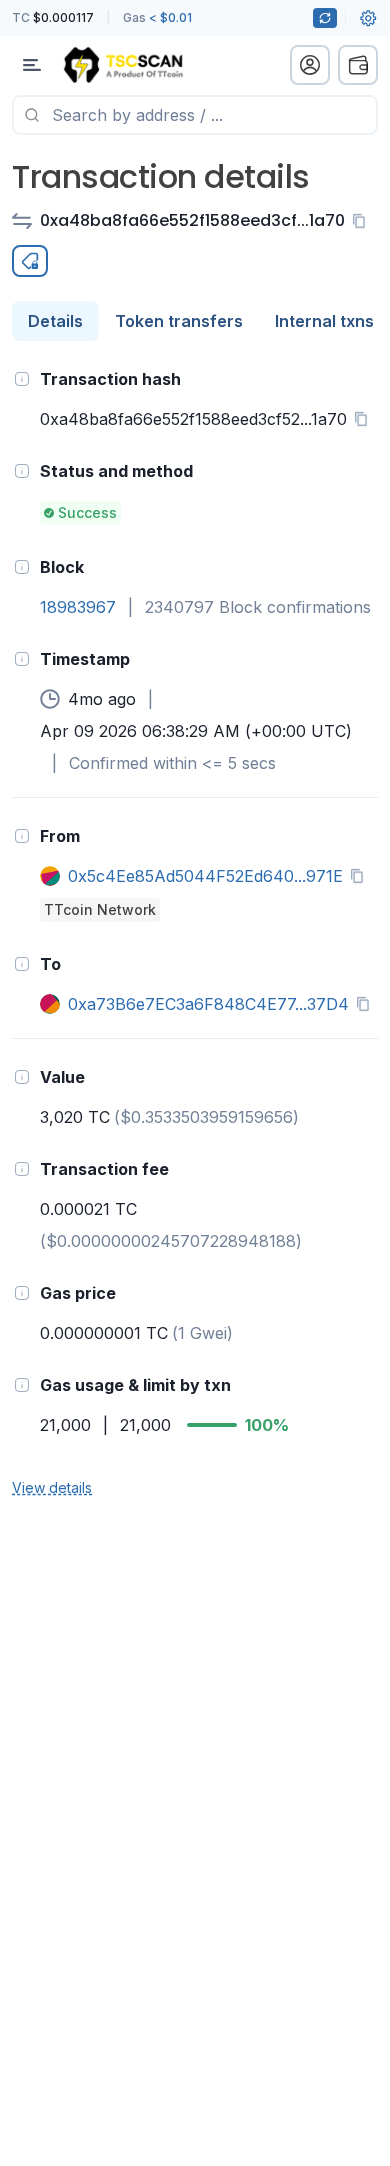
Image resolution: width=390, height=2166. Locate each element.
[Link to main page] (123, 65)
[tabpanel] (195, 932)
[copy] (363, 221)
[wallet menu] (358, 65)
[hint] (22, 379)
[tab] (55, 321)
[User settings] (368, 18)
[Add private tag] (30, 261)
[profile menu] (310, 65)
